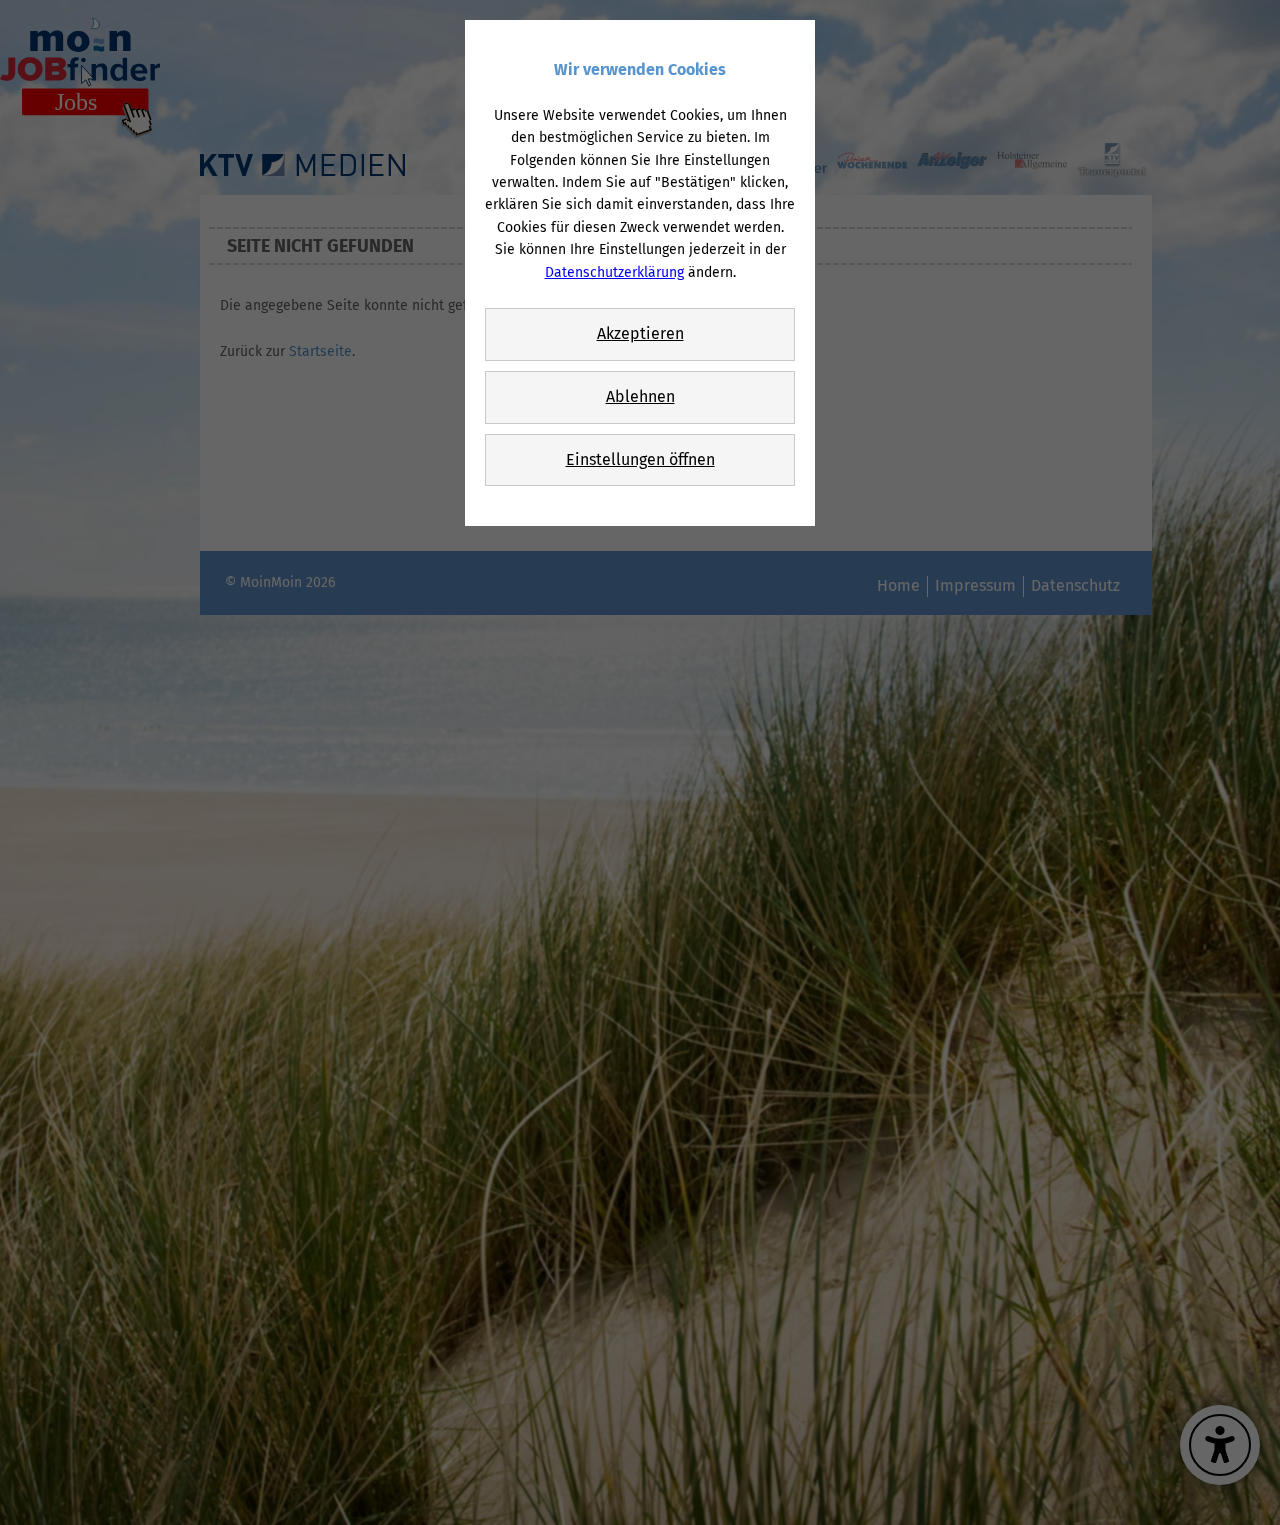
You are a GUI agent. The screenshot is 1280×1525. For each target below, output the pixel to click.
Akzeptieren (640, 333)
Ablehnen (640, 396)
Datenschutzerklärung (614, 272)
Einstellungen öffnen (640, 459)
